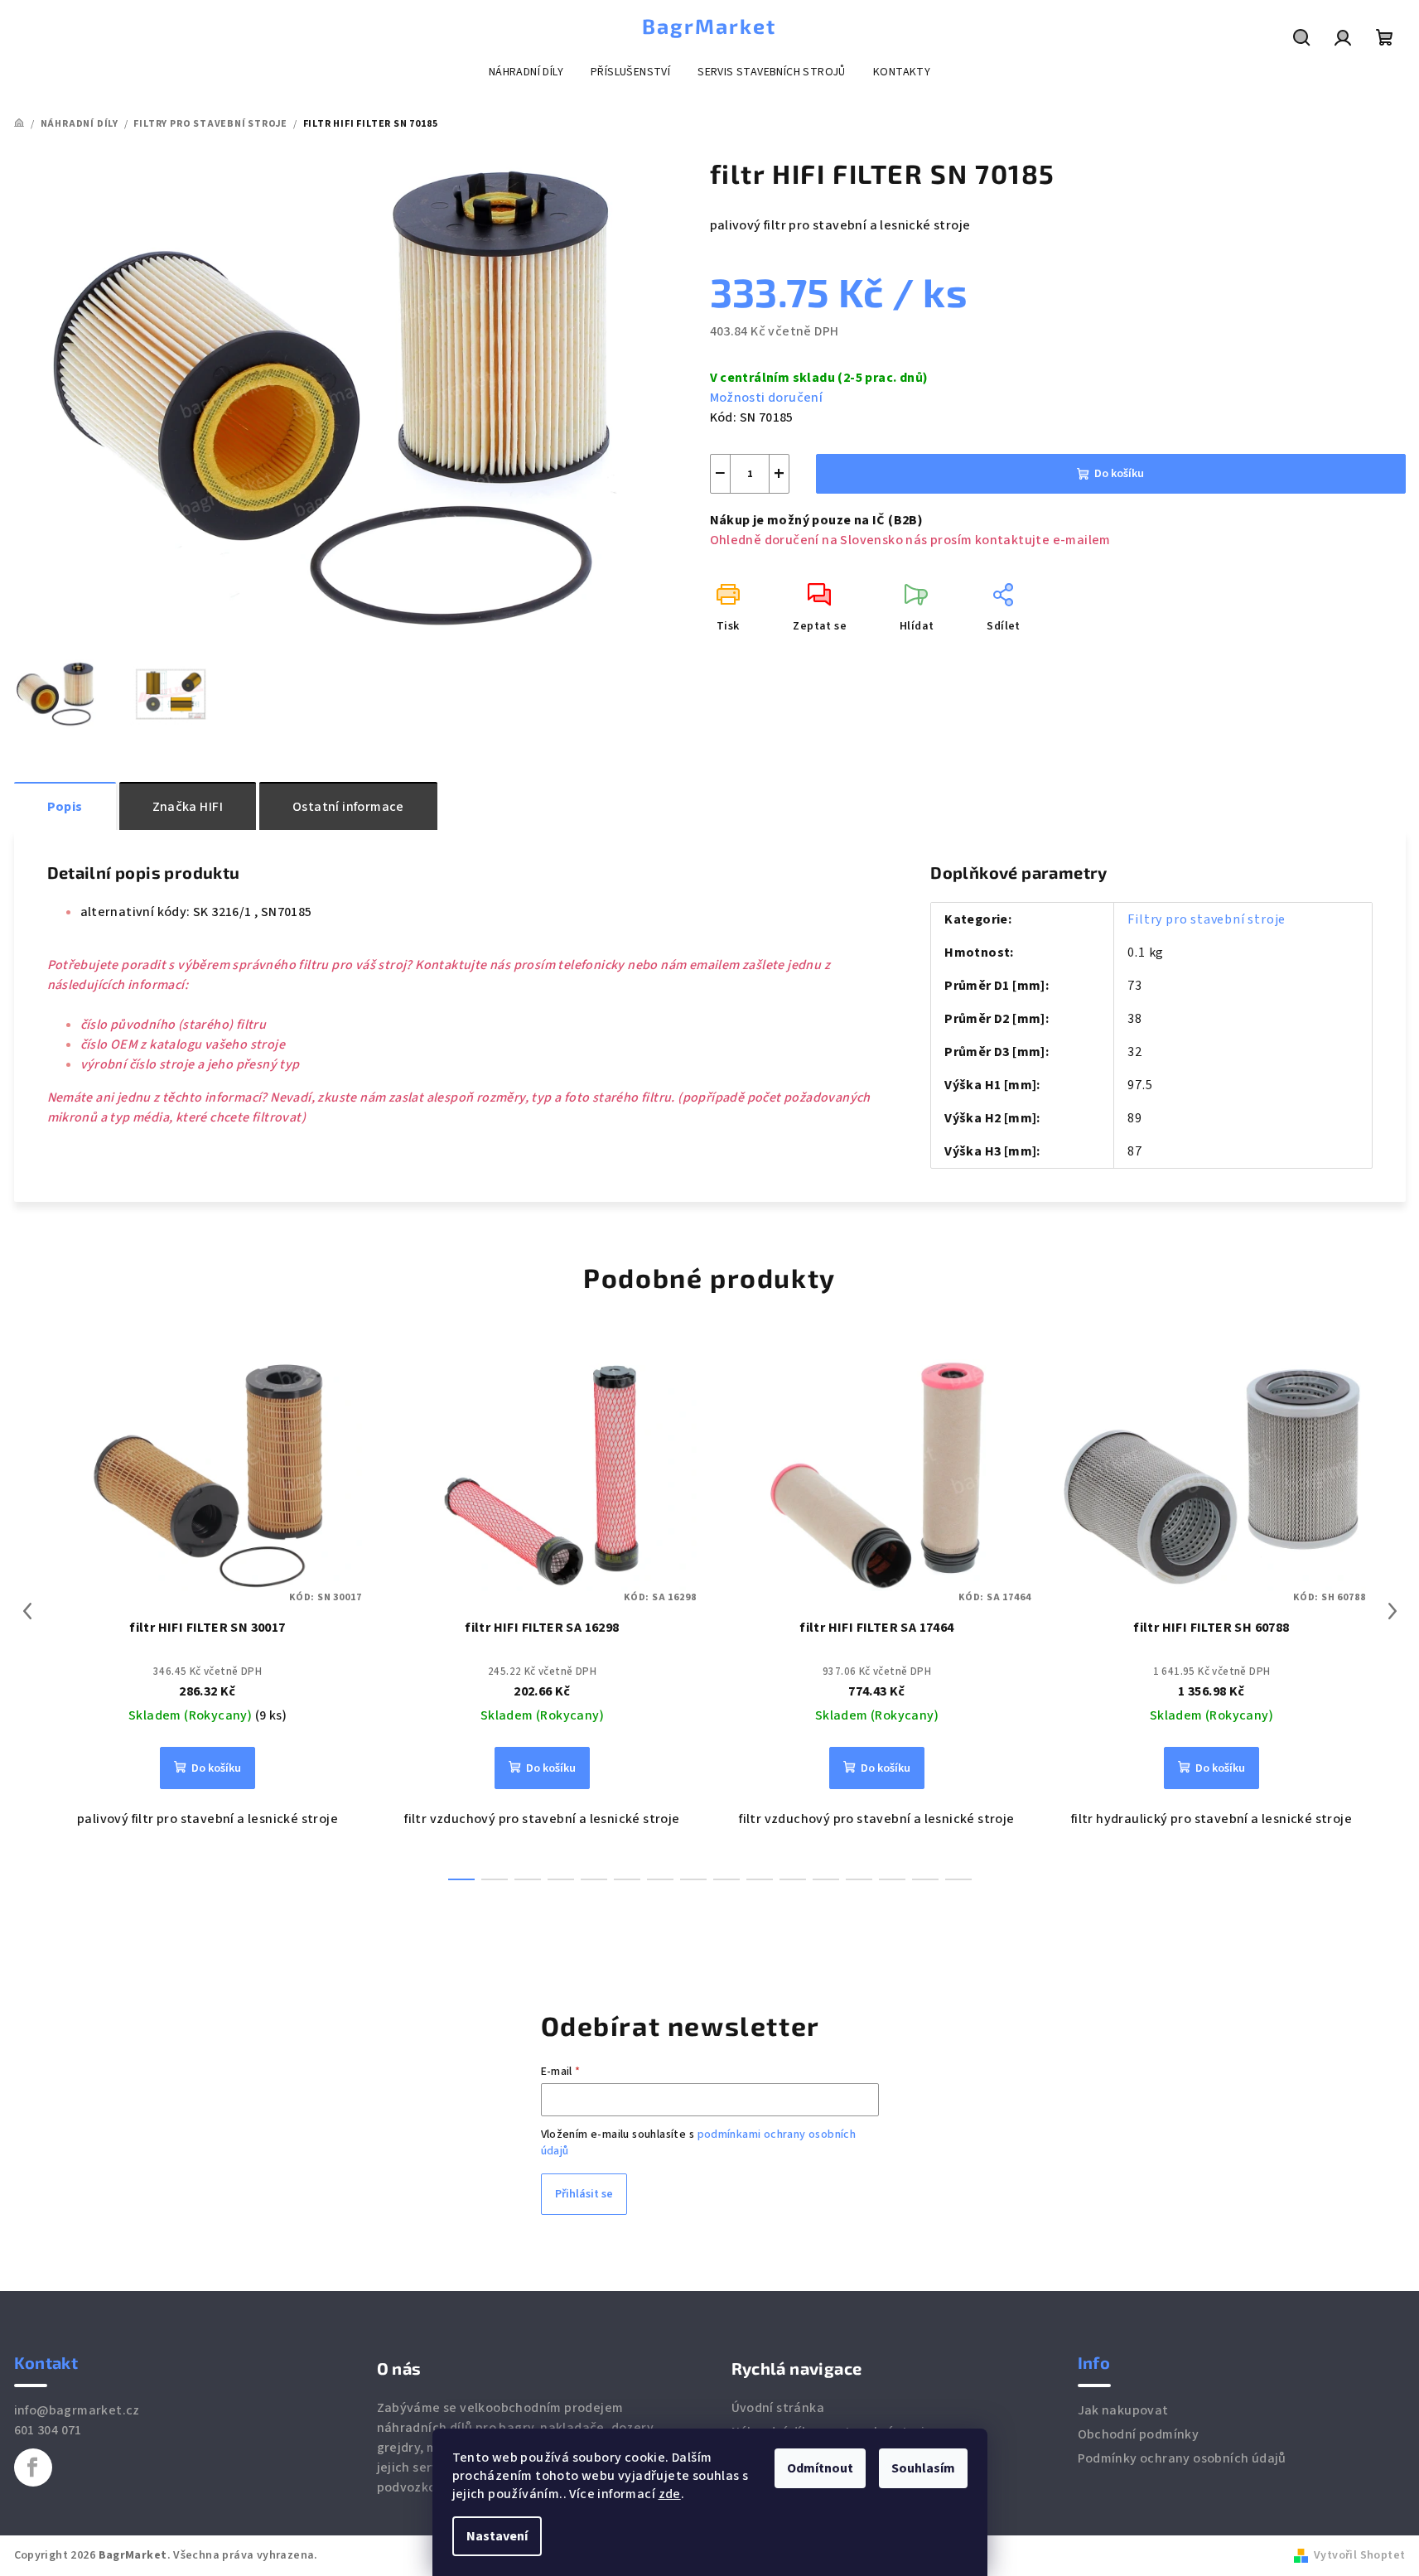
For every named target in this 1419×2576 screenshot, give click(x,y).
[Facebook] (33, 2467)
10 (793, 1879)
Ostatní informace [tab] (348, 807)
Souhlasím (923, 2468)
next (1392, 1611)
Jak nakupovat (1123, 2410)
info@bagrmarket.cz (77, 2410)
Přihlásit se (584, 2194)
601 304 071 (48, 2430)
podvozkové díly (427, 2487)
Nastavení (497, 2536)
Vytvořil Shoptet (1359, 2555)
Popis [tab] (65, 807)
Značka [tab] (188, 807)
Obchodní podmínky (1139, 2434)
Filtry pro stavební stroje (1207, 919)
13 (892, 1879)
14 (925, 1879)
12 (859, 1879)
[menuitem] (526, 72)
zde (670, 2494)
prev (27, 1611)
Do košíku (1119, 474)
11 (826, 1879)
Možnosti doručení (767, 398)
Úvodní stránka (778, 2408)
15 (958, 1879)
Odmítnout (820, 2468)
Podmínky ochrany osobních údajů (1182, 2458)
